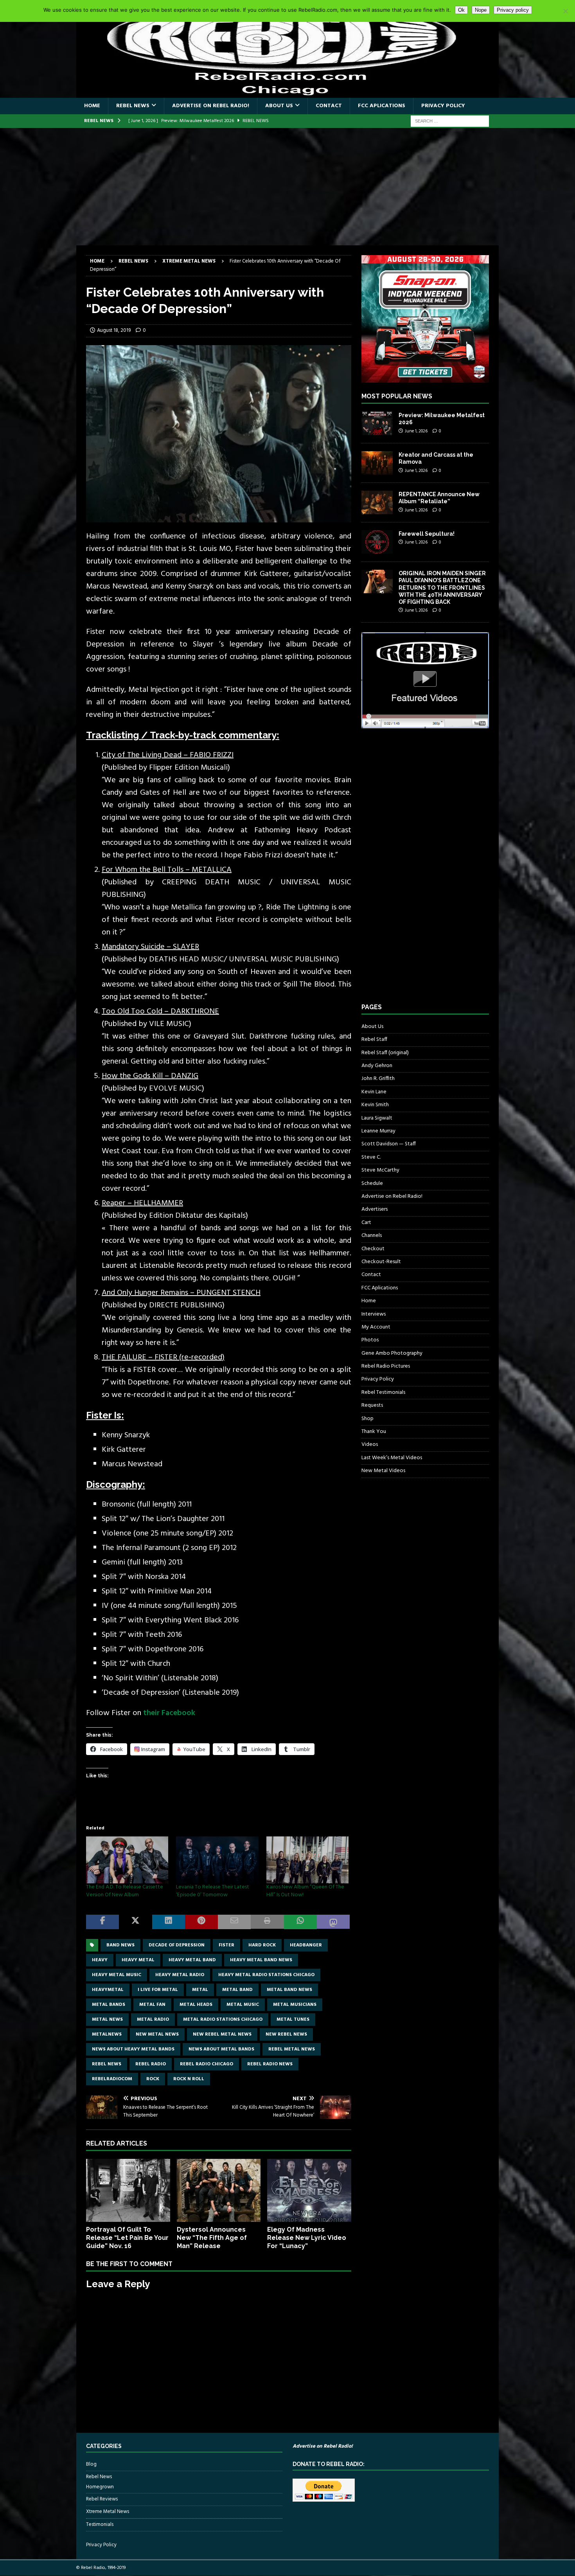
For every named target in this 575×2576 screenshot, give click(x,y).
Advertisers (375, 1209)
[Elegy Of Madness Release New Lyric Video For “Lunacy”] (309, 2190)
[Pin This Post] (201, 1922)
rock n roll (189, 2079)
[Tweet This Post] (135, 1922)
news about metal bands (221, 2049)
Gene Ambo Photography (392, 1353)
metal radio (153, 2020)
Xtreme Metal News (108, 2512)
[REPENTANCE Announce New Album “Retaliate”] (377, 502)
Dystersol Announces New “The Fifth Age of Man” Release (212, 2238)
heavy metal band (192, 1960)
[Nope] (565, 11)
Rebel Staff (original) (385, 1053)
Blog (91, 2464)
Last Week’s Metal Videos (392, 1458)
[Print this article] (267, 1922)
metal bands (109, 2005)
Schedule (372, 1184)
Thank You (374, 1432)
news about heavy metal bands (133, 2049)
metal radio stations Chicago (223, 2020)
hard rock (262, 1945)
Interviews (374, 1314)
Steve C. (371, 1157)
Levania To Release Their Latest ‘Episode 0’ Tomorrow (213, 1891)
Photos (370, 1340)
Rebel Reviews (102, 2499)
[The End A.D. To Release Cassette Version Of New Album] (127, 1860)
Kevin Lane (374, 1092)
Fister (226, 1945)
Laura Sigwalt (377, 1118)
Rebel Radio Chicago (207, 2064)
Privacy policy (513, 10)
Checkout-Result (381, 1262)
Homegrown (100, 2487)
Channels (372, 1236)
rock (153, 2079)
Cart (366, 1223)
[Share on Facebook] (102, 1922)
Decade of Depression (177, 1945)
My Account (376, 1327)
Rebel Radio (151, 2064)
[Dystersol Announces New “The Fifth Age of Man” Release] (219, 2190)
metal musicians (295, 2005)
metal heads (196, 2005)
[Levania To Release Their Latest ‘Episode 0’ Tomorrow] (217, 1860)
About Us (279, 106)
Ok (461, 10)
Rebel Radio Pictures (386, 1366)
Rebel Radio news (270, 2064)
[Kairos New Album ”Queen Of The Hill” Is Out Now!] (307, 1860)
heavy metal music (117, 1975)
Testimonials (100, 2525)
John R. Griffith (378, 1079)
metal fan (152, 2005)
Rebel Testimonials (383, 1392)
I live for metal (158, 1990)
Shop (367, 1419)
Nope (481, 10)
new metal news (157, 2034)
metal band (237, 1990)
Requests (372, 1405)
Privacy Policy (443, 106)
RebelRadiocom (112, 2079)
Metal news (107, 2020)
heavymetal (108, 1990)
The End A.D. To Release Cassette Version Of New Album (125, 1891)
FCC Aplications (382, 106)
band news (120, 1945)
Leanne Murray (378, 1131)
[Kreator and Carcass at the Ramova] (377, 463)
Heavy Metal (138, 1960)
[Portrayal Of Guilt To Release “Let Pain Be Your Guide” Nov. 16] (128, 2190)
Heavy (100, 1960)
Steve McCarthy (380, 1170)
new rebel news (286, 2034)
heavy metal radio (180, 1975)
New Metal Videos (383, 1471)
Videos (370, 1445)
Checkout (373, 1249)
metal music (243, 2005)
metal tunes (293, 2020)
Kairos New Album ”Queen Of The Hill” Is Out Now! (305, 1891)
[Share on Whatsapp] (300, 1922)
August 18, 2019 (114, 330)
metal (200, 1990)
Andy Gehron (377, 1066)
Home (92, 106)
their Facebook (169, 1713)
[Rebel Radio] (287, 93)
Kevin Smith (375, 1105)
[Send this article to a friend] (234, 1922)
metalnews (107, 2034)
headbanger (306, 1945)
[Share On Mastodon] (333, 1922)
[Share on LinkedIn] (169, 1922)
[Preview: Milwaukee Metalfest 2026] (377, 423)
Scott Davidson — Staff (389, 1144)
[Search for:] (450, 121)
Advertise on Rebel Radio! (211, 106)
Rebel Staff (374, 1040)
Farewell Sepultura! (427, 534)
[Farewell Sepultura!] (377, 542)
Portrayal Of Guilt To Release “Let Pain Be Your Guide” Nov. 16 (127, 2238)
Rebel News (133, 106)
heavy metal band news (261, 1960)
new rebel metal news (222, 2034)
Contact (329, 106)
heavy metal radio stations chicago (266, 1975)
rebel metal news (292, 2049)
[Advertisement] (287, 187)
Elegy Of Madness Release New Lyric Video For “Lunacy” (307, 2238)
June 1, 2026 (416, 431)
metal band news (289, 1990)
